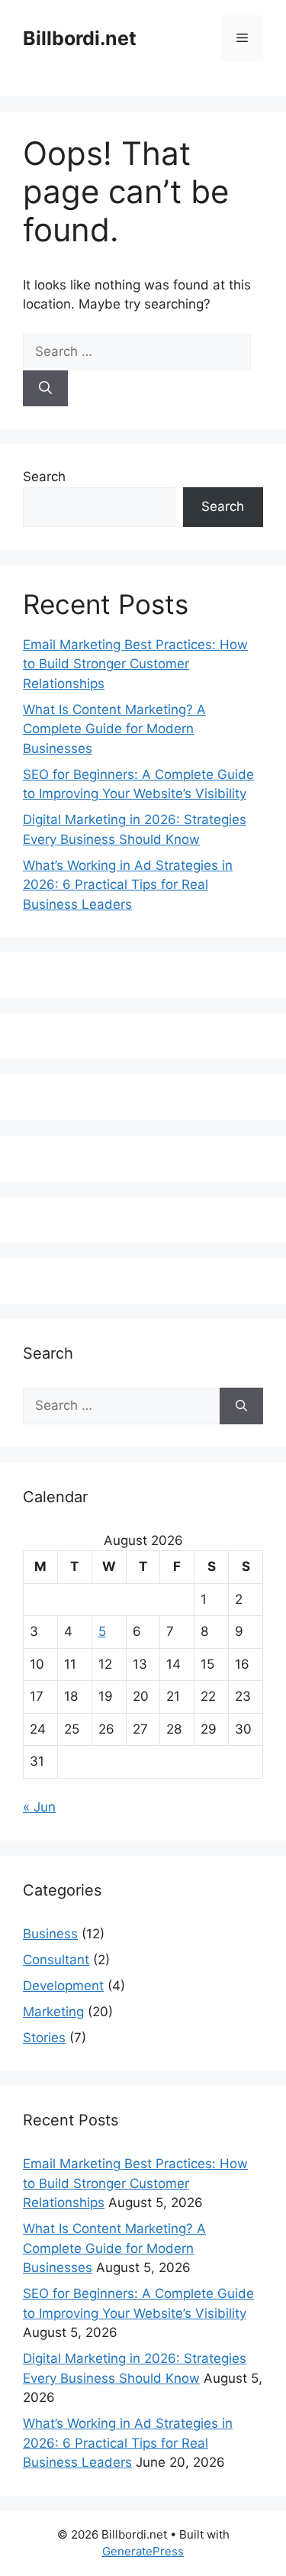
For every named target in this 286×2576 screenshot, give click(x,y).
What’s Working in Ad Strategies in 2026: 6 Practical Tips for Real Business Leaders (128, 885)
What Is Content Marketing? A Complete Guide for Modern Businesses (114, 729)
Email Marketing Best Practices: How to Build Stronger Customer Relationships (135, 664)
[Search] (45, 389)
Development (63, 1986)
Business (50, 1934)
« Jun (39, 1807)
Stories (44, 2038)
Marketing (53, 2012)
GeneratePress (143, 2551)
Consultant (56, 1960)
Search (44, 477)
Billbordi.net (80, 38)
